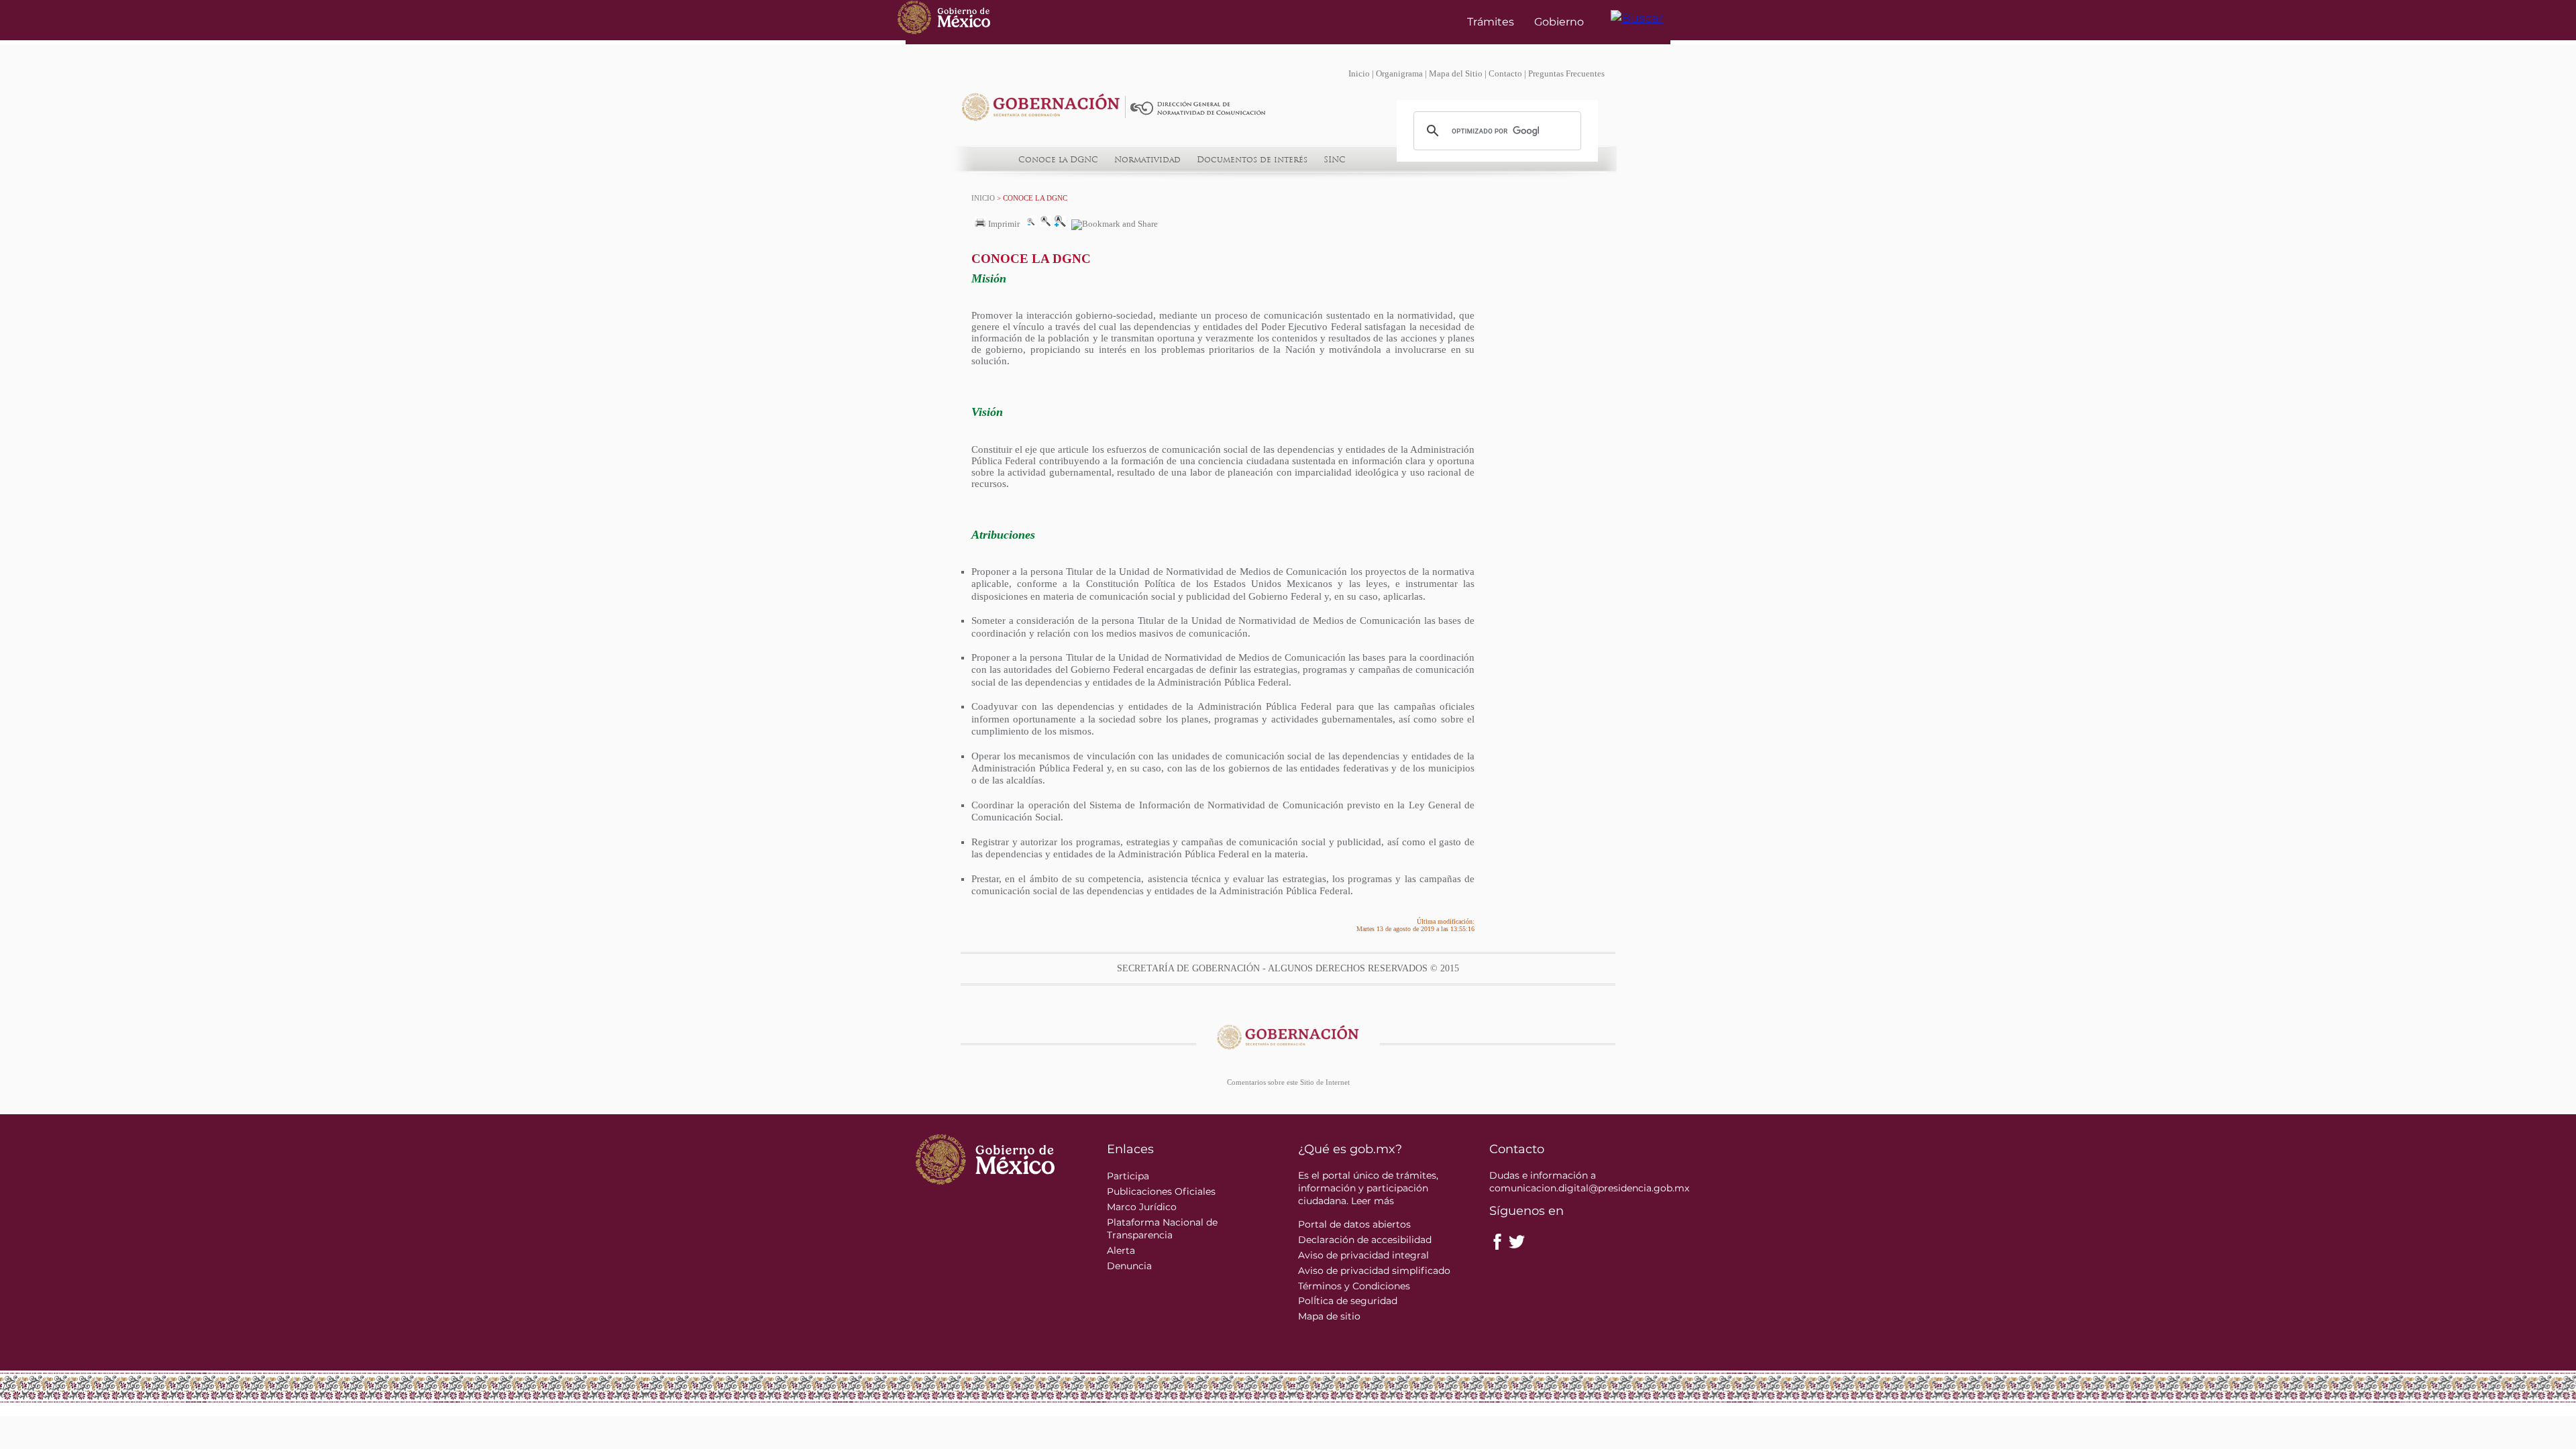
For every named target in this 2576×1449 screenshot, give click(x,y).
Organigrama (1399, 74)
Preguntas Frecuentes (1566, 74)
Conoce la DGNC (1058, 160)
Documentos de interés (1252, 160)
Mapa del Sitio (1456, 74)
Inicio (1359, 74)
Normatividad (1147, 160)
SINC (1335, 160)
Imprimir (1003, 224)
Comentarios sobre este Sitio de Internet (1288, 1082)
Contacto (1505, 74)
